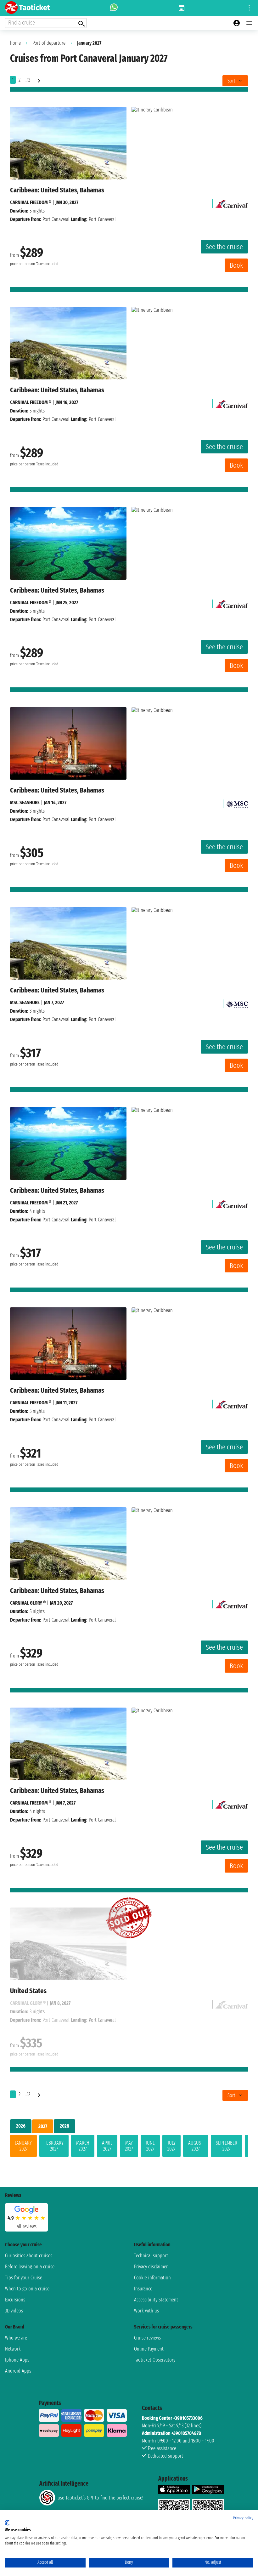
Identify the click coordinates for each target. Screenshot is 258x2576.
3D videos (14, 2311)
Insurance (143, 2289)
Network (13, 2349)
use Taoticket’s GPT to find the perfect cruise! (100, 2498)
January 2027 (23, 2146)
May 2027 (129, 2146)
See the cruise (224, 247)
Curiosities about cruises (29, 2256)
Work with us (146, 2311)
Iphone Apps (17, 2360)
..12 (28, 80)
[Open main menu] (249, 23)
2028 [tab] (64, 2126)
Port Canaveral (56, 219)
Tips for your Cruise (24, 2278)
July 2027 (171, 2146)
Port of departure (49, 43)
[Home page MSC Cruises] (237, 802)
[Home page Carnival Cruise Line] (232, 202)
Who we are (16, 2338)
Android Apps (18, 2371)
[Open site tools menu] (249, 8)
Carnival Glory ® (28, 1603)
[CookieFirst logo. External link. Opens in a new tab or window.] (7, 2523)
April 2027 (107, 2146)
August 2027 (196, 2146)
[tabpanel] (129, 2147)
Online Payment (149, 2349)
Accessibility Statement (156, 2300)
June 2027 (150, 2146)
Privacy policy (243, 2518)
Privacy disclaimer (151, 2267)
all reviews (27, 2226)
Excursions (15, 2300)
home (15, 43)
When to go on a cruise (27, 2289)
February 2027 (54, 2146)
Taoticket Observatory (155, 2360)
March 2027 (83, 2146)
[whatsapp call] (114, 8)
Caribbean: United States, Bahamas (57, 190)
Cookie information (152, 2278)
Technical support (151, 2256)
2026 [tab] (21, 2126)
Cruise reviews (147, 2338)
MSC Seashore (25, 802)
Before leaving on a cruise (30, 2267)
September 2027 (227, 2146)
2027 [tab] (43, 2126)
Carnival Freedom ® (31, 202)
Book (236, 265)
